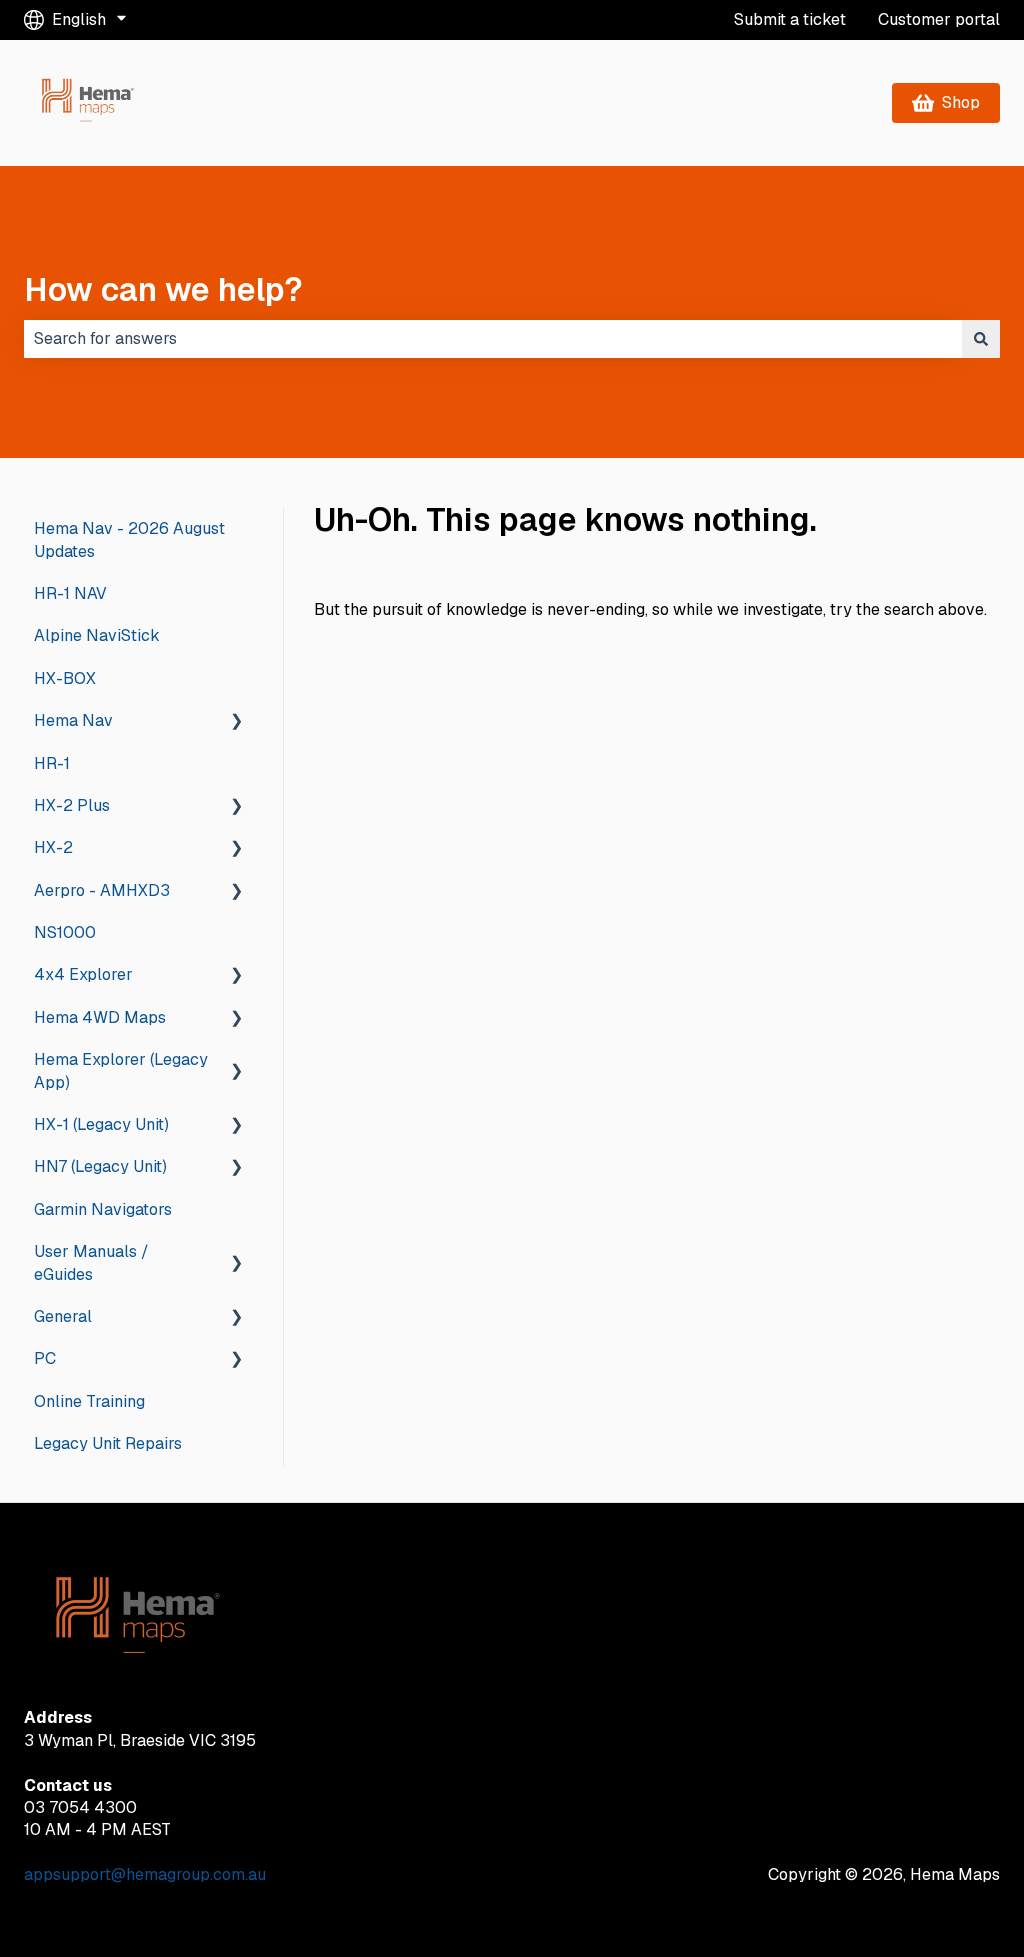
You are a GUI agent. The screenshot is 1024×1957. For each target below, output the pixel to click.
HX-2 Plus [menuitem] (72, 805)
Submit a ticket (790, 19)
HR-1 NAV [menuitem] (70, 593)
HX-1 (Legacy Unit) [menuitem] (101, 1124)
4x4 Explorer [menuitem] (83, 974)
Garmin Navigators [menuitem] (103, 1209)
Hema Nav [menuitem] (73, 720)
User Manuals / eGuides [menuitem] (91, 1262)
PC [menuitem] (45, 1358)
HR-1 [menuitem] (52, 763)
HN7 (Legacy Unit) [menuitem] (100, 1166)
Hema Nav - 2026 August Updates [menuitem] (129, 539)
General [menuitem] (63, 1316)
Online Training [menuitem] (89, 1401)
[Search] (981, 339)
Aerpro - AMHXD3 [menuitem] (102, 890)
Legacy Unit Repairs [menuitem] (108, 1443)
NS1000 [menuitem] (65, 932)
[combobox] (493, 339)
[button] (237, 722)
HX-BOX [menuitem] (65, 678)
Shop (961, 102)
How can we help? (163, 289)
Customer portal (939, 19)
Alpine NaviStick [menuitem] (97, 635)
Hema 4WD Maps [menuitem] (100, 1017)
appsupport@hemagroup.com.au (145, 1874)
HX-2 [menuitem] (53, 847)
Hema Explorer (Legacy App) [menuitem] (121, 1070)
